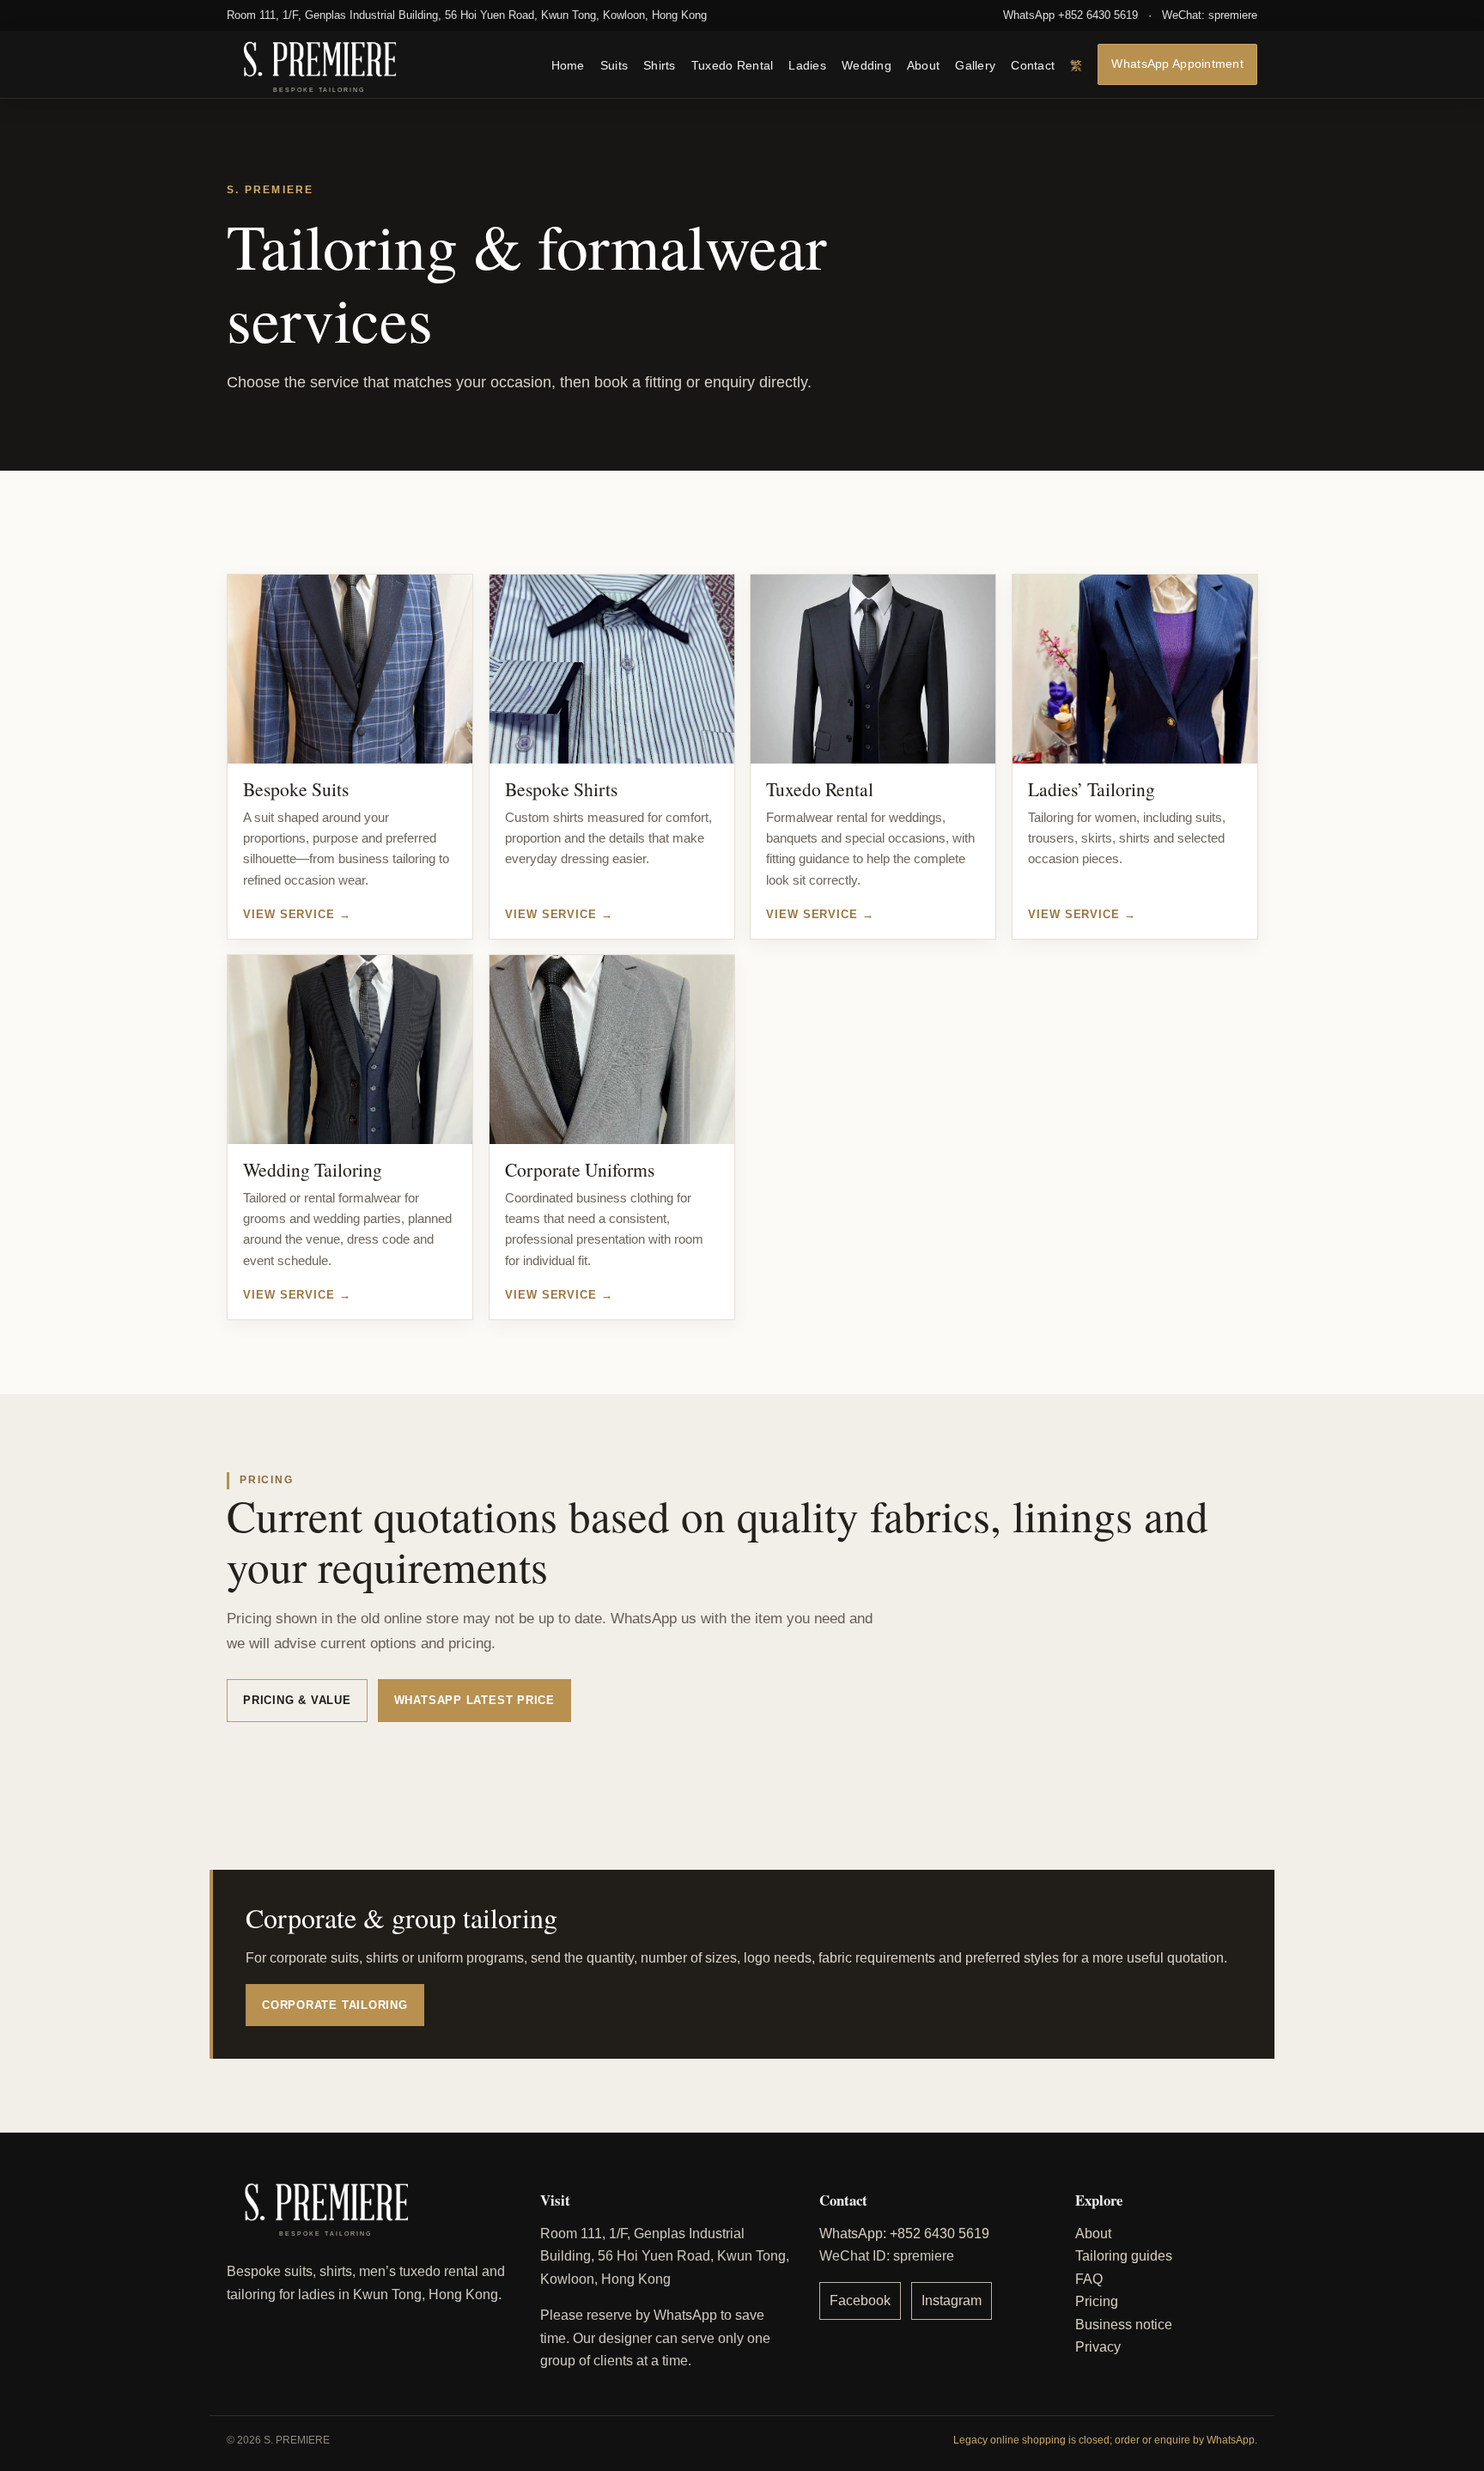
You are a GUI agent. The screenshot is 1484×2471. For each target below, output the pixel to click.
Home (568, 65)
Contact (1033, 65)
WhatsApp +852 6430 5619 (1070, 15)
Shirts (660, 65)
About (923, 65)
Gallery (975, 65)
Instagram (952, 2301)
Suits (614, 65)
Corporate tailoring (335, 2005)
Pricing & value (297, 1700)
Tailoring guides (1124, 2256)
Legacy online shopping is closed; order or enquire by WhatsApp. (1105, 2440)
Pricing (1097, 2301)
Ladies (807, 65)
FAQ (1089, 2279)
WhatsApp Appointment (1177, 63)
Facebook (860, 2301)
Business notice (1124, 2325)
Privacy (1098, 2347)
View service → (297, 913)
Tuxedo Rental (733, 65)
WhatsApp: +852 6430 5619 (904, 2234)
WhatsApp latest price (474, 1700)
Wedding (867, 65)
